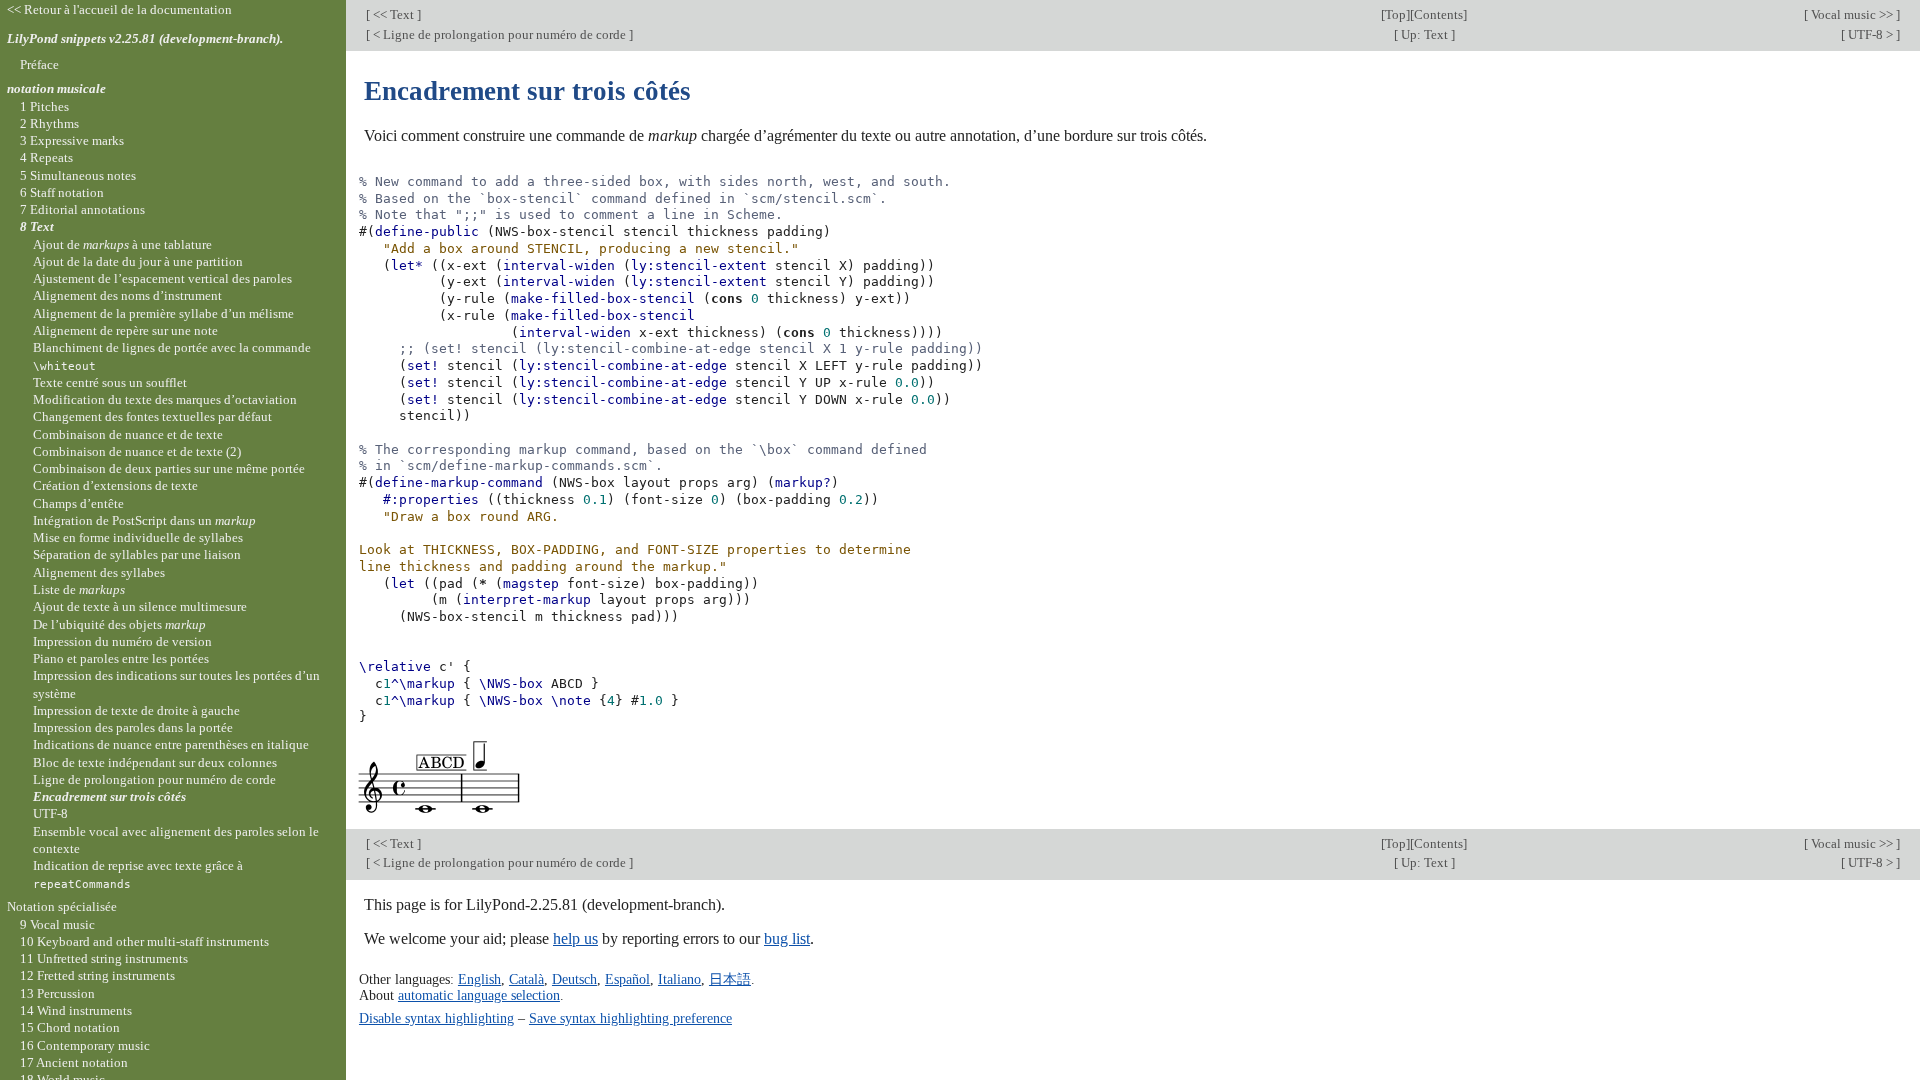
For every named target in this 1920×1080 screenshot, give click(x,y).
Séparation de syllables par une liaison (137, 554)
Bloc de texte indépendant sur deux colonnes (155, 762)
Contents (1438, 14)
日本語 (730, 979)
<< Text (393, 14)
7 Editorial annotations (82, 209)
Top (1395, 14)
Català (526, 979)
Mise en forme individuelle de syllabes (138, 537)
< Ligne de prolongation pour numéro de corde (499, 34)
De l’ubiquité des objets (119, 624)
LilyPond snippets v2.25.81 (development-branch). (145, 38)
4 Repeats (46, 157)
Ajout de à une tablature (122, 244)
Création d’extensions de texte (115, 485)
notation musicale (56, 88)
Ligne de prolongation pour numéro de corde (154, 779)
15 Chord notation (70, 1027)
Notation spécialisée (62, 906)
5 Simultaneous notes (78, 175)
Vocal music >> (1852, 14)
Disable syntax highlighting (436, 1018)
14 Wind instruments (76, 1010)
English (479, 979)
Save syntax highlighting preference (630, 1018)
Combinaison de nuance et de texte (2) (137, 451)
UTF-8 (50, 813)
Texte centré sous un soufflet (110, 382)
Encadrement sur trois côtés (109, 796)
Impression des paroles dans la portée (133, 727)
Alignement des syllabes (99, 572)
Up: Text (1424, 34)
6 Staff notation (62, 192)
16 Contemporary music (85, 1045)
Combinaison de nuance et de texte (128, 434)
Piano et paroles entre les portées (121, 658)
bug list (787, 938)
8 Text (37, 226)
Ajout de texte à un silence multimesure (140, 606)
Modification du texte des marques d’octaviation (165, 399)
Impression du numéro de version (122, 641)
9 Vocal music (57, 924)
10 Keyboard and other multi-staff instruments (144, 941)
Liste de (79, 589)
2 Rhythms (49, 123)
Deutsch (574, 979)
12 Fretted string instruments (97, 975)
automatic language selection (479, 995)
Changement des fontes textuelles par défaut (152, 416)
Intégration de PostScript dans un (144, 520)
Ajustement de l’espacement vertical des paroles (162, 278)
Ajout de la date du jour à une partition (138, 261)
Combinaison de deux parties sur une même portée (169, 468)
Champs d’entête (78, 503)
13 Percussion (57, 993)
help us (575, 938)
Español (627, 979)
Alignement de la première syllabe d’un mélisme (163, 313)
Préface (39, 64)
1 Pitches (44, 106)
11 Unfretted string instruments (104, 958)
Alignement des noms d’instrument (127, 295)
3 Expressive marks (72, 140)
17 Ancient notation (74, 1062)
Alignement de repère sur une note (125, 330)
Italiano (679, 979)
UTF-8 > (1870, 34)
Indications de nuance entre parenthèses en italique (171, 744)
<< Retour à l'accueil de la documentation (119, 9)
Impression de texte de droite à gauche (136, 710)
